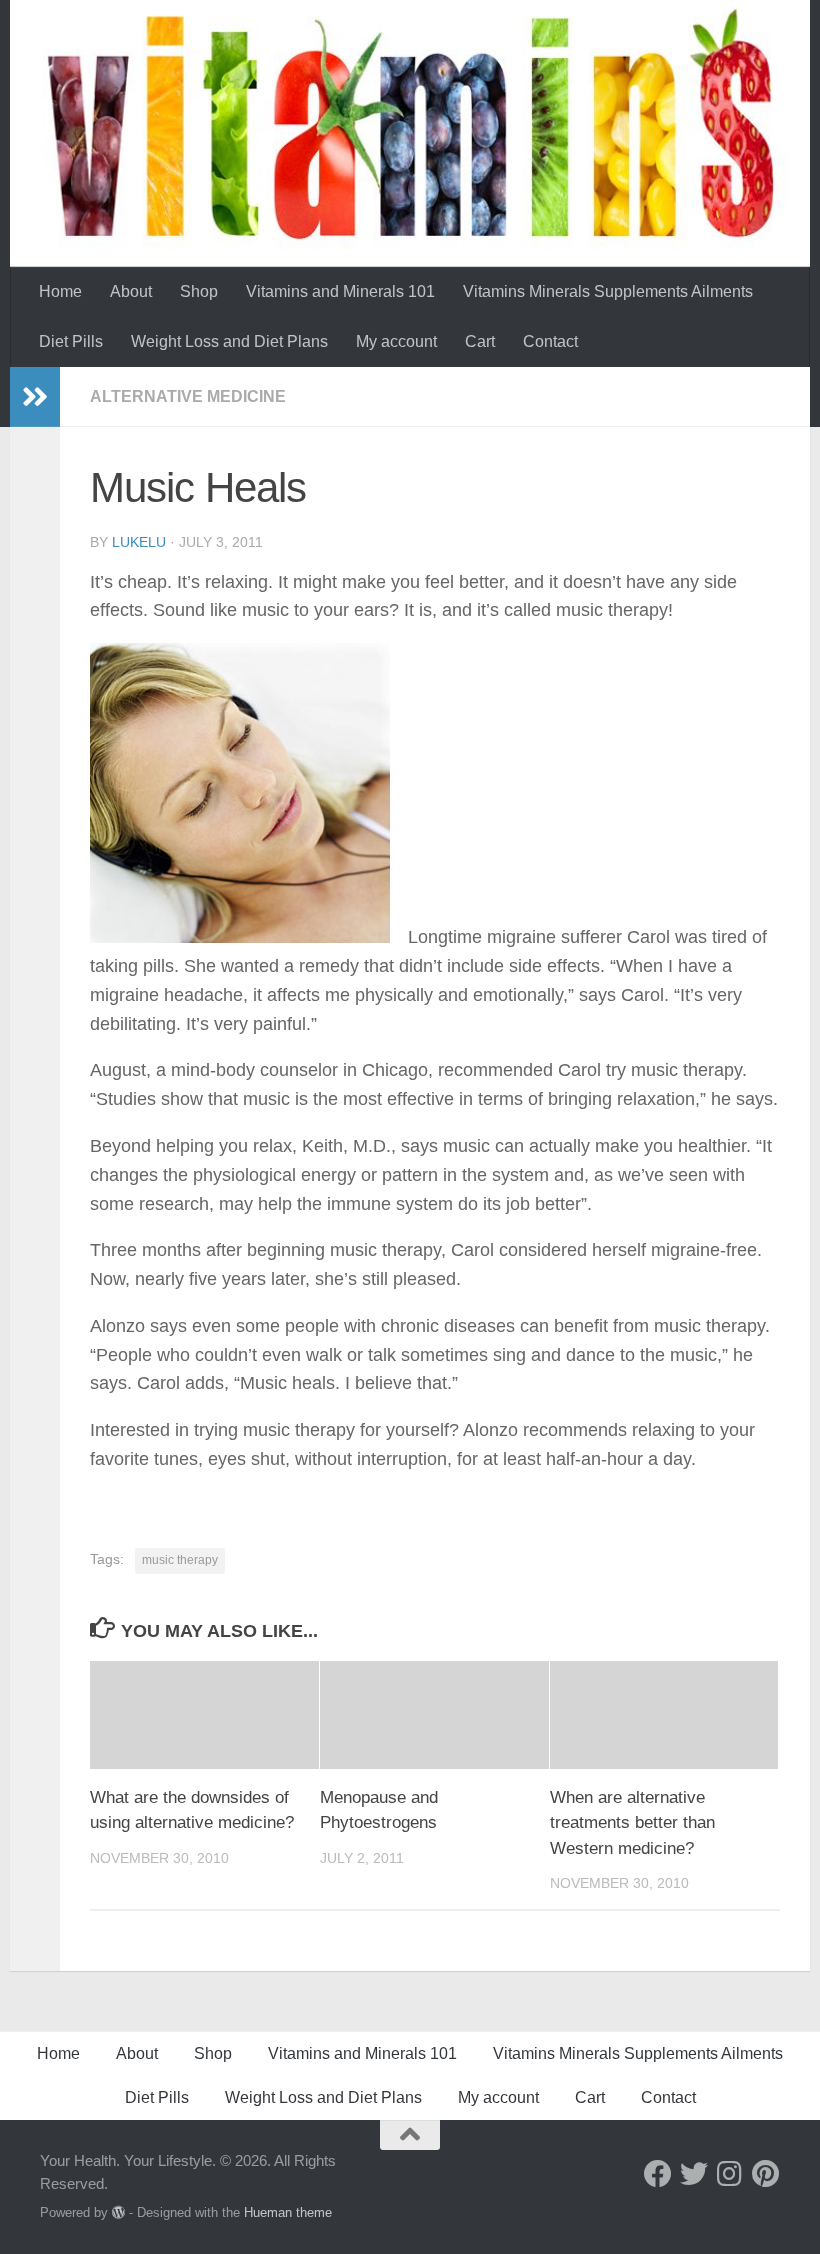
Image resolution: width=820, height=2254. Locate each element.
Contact (550, 341)
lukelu (139, 542)
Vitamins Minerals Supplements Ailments (608, 291)
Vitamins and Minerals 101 (340, 291)
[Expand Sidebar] (35, 397)
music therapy (180, 1560)
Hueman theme (288, 2212)
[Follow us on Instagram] (730, 2174)
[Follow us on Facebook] (658, 2174)
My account (396, 341)
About (131, 291)
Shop (199, 291)
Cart (480, 341)
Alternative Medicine (188, 396)
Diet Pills (71, 341)
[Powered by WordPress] (118, 2212)
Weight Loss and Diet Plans (229, 341)
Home (60, 291)
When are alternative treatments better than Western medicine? (632, 1823)
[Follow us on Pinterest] (766, 2174)
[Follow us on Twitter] (694, 2174)
